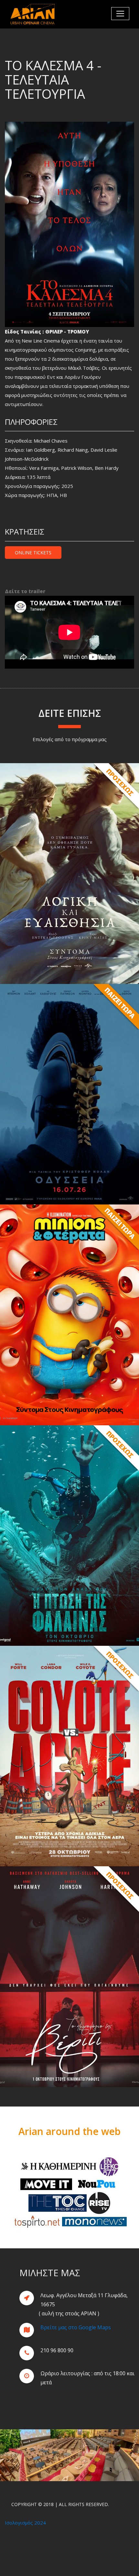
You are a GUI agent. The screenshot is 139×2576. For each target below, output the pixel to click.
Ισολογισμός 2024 (25, 2523)
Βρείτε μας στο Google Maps (76, 2327)
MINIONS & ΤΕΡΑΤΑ (69, 1315)
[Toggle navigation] (120, 14)
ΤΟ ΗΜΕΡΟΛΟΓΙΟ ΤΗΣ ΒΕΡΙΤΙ (69, 1976)
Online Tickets (33, 553)
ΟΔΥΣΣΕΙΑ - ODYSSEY (70, 1094)
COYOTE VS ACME (69, 1756)
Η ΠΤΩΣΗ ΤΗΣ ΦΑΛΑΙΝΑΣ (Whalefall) (70, 1535)
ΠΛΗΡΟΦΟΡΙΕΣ (69, 972)
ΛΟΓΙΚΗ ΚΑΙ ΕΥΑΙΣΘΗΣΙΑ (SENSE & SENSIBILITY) (70, 873)
